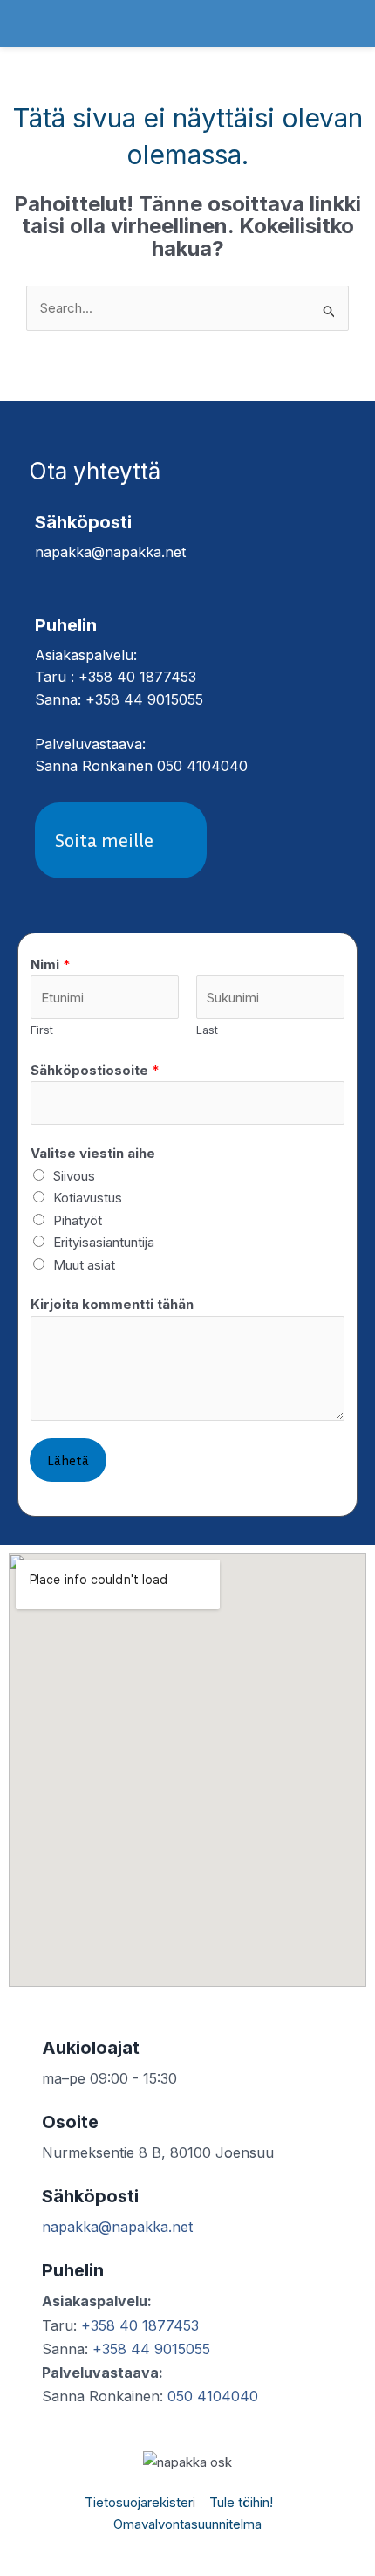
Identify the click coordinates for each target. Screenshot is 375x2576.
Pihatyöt (78, 1220)
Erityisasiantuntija (104, 1242)
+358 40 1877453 (140, 2325)
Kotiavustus (88, 1198)
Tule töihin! (241, 2502)
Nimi (50, 964)
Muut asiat (84, 1265)
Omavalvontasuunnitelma (187, 2524)
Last (207, 1030)
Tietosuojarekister (139, 2502)
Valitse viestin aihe (93, 1153)
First (42, 1030)
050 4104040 (213, 2396)
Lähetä (68, 1460)
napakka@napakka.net (117, 2227)
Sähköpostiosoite (95, 1070)
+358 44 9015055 (151, 2349)
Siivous (74, 1176)
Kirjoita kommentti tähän (112, 1304)
